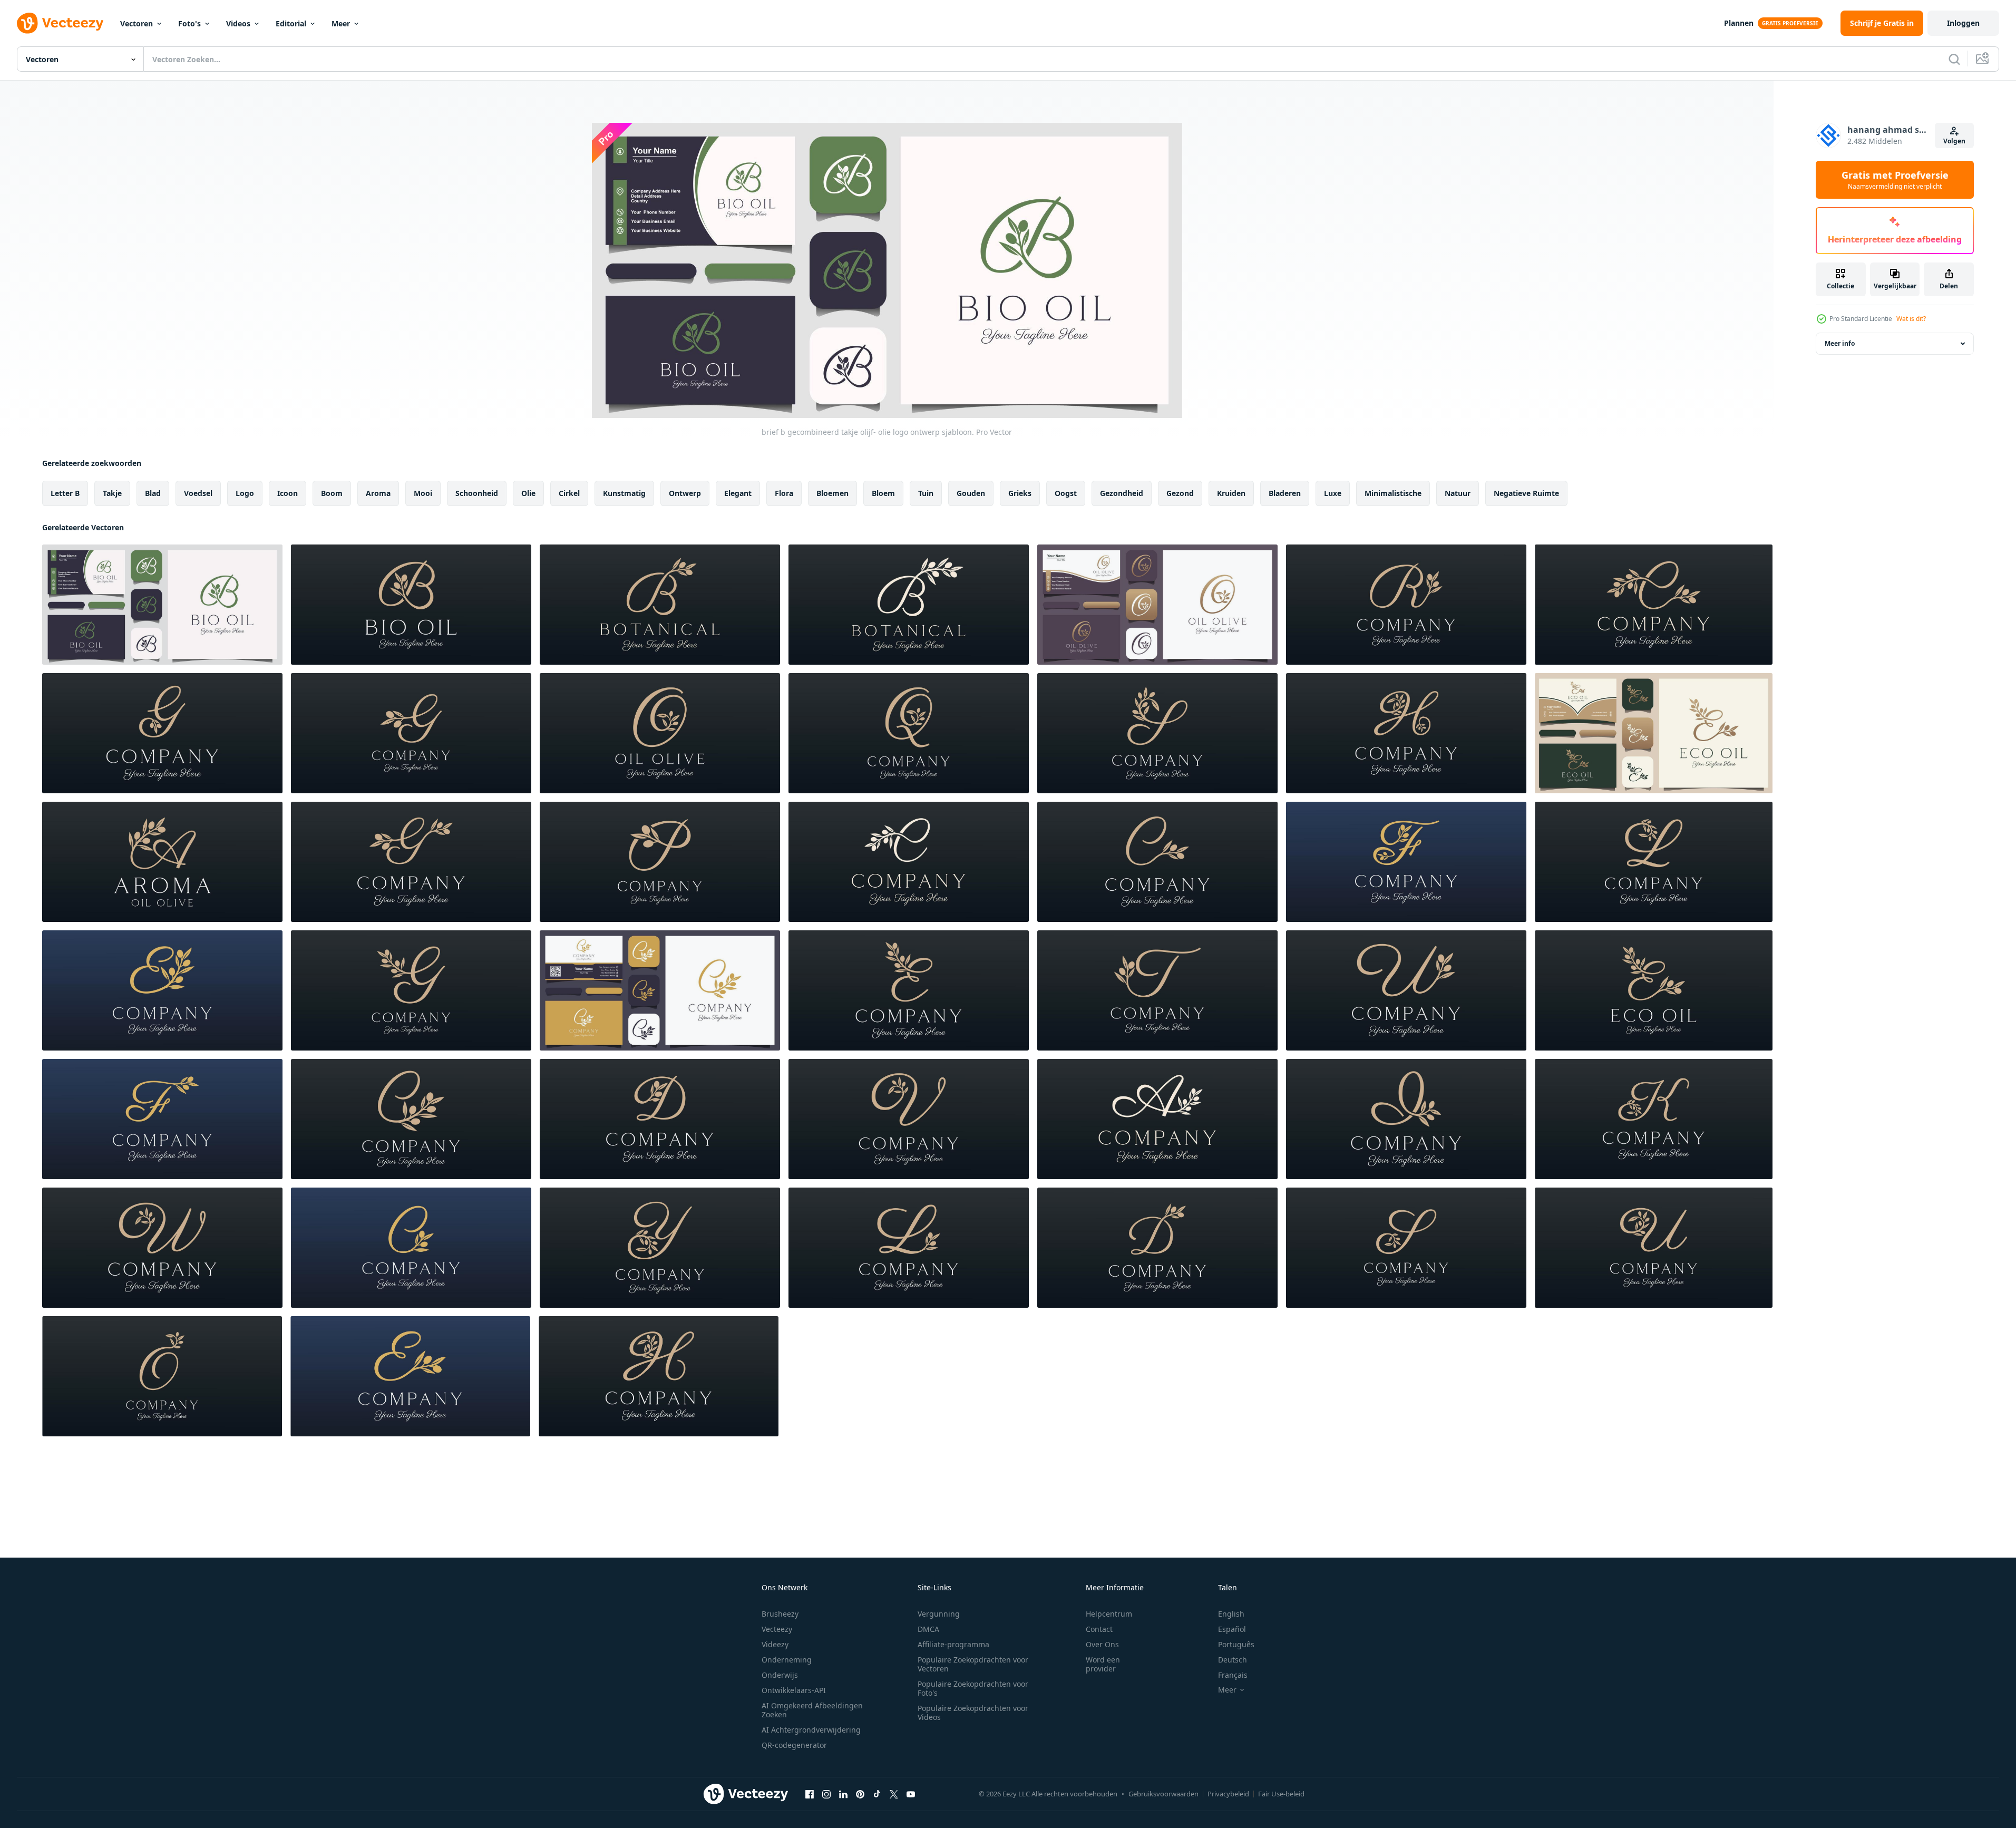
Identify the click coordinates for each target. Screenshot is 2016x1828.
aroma (378, 493)
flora (784, 493)
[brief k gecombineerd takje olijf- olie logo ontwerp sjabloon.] (1654, 1119)
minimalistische (1393, 493)
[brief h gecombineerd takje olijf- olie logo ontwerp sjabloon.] (1406, 733)
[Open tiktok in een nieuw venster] (877, 1794)
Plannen (1739, 23)
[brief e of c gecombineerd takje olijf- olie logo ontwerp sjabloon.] (1157, 862)
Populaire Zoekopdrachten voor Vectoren (973, 1664)
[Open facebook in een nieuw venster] (810, 1794)
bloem (883, 493)
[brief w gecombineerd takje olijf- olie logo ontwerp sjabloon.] (1406, 990)
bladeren (1285, 493)
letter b (65, 493)
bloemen (832, 493)
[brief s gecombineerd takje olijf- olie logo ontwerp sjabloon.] (1157, 733)
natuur (1458, 493)
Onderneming (787, 1660)
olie (528, 493)
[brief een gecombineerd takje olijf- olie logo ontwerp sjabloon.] (162, 862)
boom (332, 493)
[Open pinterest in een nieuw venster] (860, 1794)
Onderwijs (780, 1675)
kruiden (1231, 493)
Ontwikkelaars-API (794, 1690)
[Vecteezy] (60, 23)
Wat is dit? (1911, 319)
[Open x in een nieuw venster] (894, 1794)
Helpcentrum (1109, 1614)
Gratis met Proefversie (1895, 180)
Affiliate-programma (953, 1644)
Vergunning (939, 1614)
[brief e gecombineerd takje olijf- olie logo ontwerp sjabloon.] (1654, 605)
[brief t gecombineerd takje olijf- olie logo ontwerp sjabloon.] (1157, 990)
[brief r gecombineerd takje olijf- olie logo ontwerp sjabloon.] (1406, 605)
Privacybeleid (1228, 1794)
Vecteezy (777, 1629)
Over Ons (1102, 1644)
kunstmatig (624, 493)
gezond (1180, 493)
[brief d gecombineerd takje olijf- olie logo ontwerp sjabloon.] (660, 1119)
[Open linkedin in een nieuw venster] (843, 1794)
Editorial (291, 23)
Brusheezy (780, 1614)
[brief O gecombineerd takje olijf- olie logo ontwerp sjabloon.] (1157, 605)
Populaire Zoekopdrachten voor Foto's (973, 1688)
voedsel (198, 493)
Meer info (1840, 343)
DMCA (928, 1629)
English (1231, 1614)
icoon (288, 493)
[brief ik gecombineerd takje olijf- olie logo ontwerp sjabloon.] (1406, 1119)
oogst (1066, 493)
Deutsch (1233, 1660)
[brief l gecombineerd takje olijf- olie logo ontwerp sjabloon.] (1654, 862)
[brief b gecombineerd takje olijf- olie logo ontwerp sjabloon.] (162, 605)
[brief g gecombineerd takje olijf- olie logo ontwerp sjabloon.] (162, 733)
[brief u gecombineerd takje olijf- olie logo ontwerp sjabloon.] (1654, 1248)
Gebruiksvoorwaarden (1163, 1794)
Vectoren (137, 23)
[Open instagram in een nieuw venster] (826, 1794)
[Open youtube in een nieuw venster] (911, 1794)
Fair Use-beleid (1281, 1794)
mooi (423, 493)
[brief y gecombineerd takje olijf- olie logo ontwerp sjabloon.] (660, 1248)
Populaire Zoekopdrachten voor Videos (973, 1713)
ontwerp (685, 493)
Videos (238, 23)
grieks (1020, 493)
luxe (1333, 493)
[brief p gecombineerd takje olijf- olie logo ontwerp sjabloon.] (660, 862)
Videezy (775, 1644)
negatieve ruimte (1526, 493)
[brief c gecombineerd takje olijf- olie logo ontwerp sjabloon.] (660, 990)
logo (245, 493)
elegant (738, 493)
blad (153, 493)
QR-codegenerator (794, 1745)
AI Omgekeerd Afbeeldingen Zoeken (812, 1710)
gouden (971, 493)
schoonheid (477, 493)
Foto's (189, 23)
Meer (341, 23)
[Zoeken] (1954, 59)
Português (1236, 1644)
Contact (1099, 1629)
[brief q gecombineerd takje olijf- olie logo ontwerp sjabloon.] (909, 733)
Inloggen (1963, 23)
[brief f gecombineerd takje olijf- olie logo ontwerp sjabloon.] (1406, 862)
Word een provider (1103, 1664)
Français (1233, 1675)
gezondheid (1122, 493)
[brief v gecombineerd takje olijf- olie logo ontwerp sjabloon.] (909, 1119)
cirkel (569, 493)
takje (112, 493)
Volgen (1954, 141)
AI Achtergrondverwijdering (811, 1730)
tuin (926, 493)
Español (1232, 1629)
